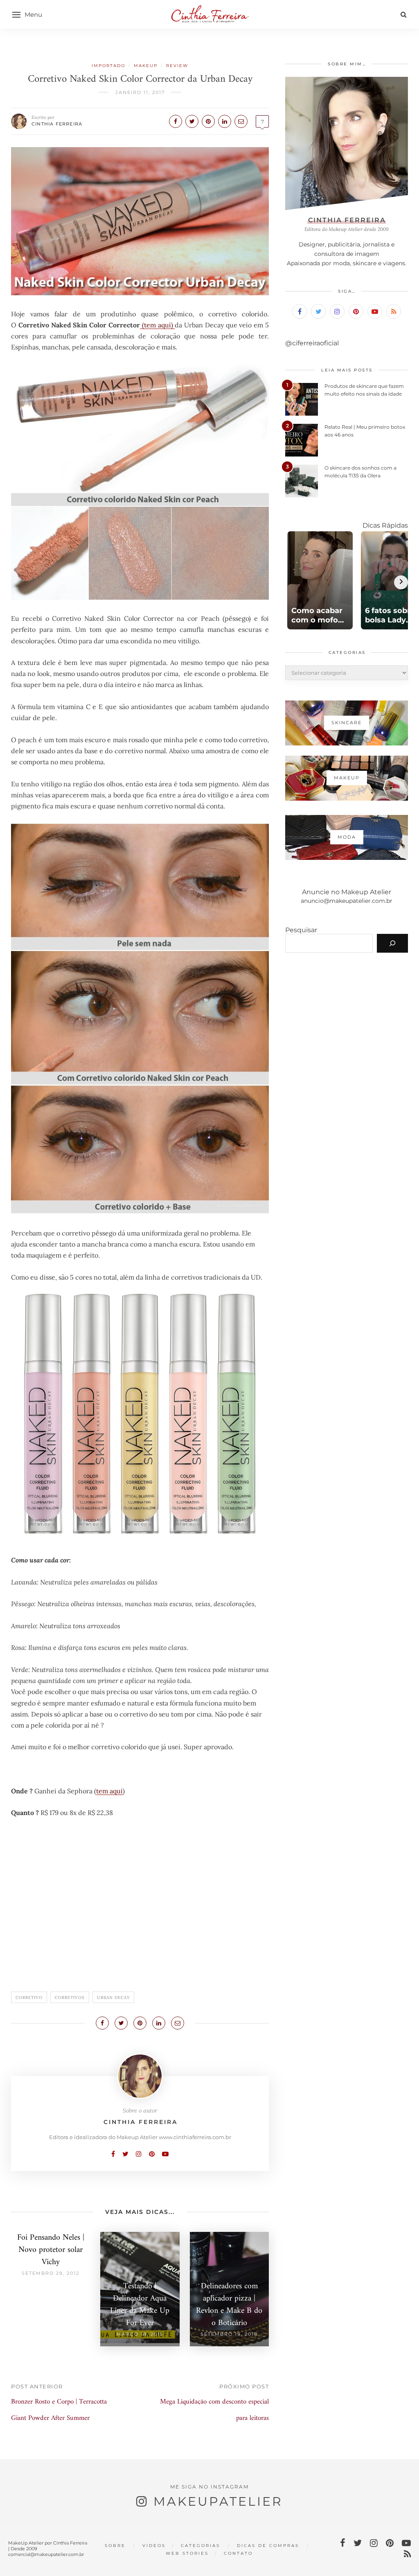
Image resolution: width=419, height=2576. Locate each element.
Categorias (200, 2546)
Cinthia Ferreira (57, 124)
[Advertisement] (140, 1909)
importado (108, 66)
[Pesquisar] (392, 943)
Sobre (115, 2546)
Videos (154, 2546)
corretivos (70, 1997)
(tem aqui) (157, 325)
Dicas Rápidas (385, 525)
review (177, 66)
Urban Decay (113, 1997)
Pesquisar (301, 930)
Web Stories (187, 2553)
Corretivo (29, 1997)
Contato (238, 2553)
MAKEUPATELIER (218, 2501)
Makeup (146, 66)
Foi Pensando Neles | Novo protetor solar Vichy (51, 2250)
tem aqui (109, 1791)
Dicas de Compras (268, 2546)
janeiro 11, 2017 (140, 92)
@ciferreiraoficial (312, 343)
